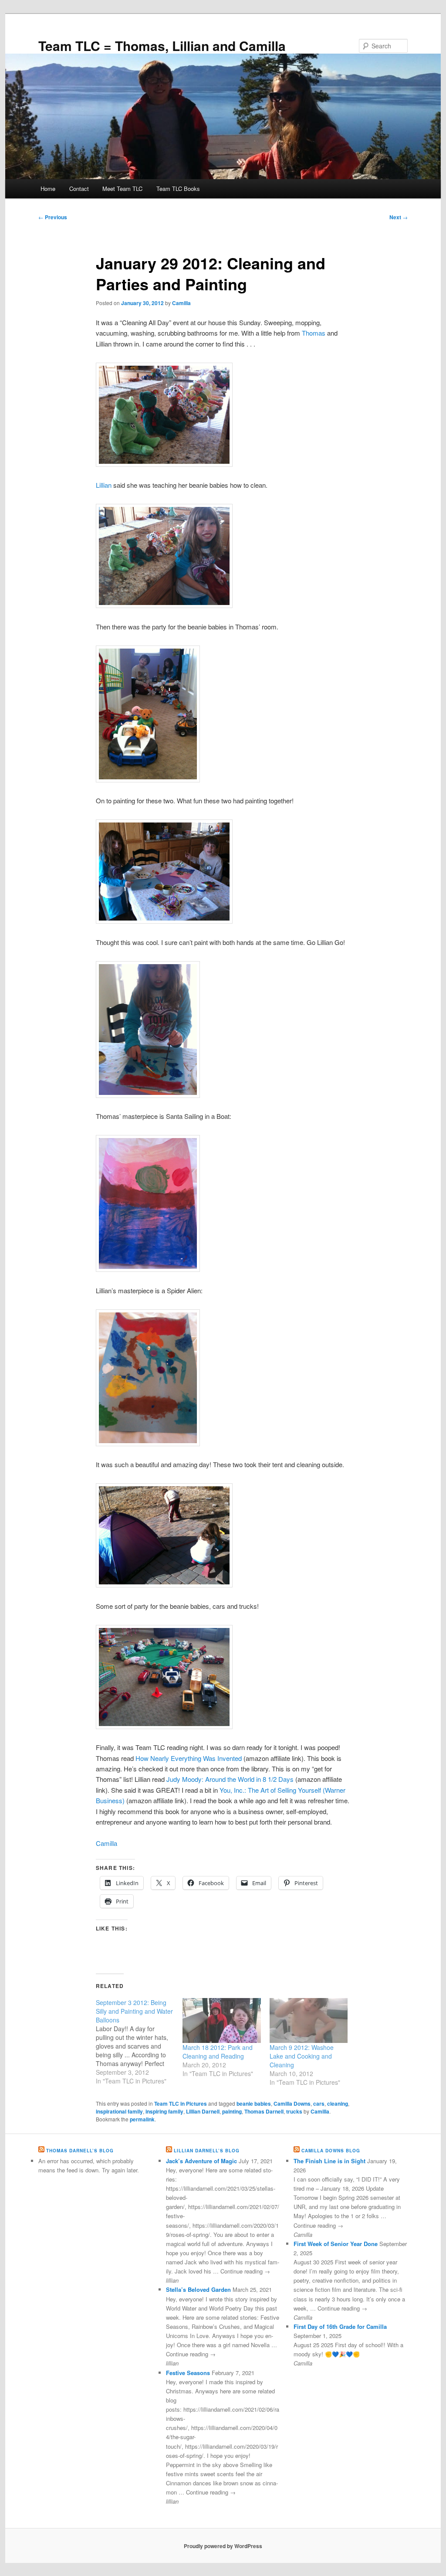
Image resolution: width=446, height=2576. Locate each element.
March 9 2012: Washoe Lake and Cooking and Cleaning (302, 2056)
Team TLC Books (178, 189)
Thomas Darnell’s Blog (80, 2151)
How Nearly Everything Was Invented (189, 1758)
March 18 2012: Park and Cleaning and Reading (218, 2052)
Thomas (314, 333)
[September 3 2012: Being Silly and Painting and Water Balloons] (139, 2042)
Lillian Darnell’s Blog (207, 2151)
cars (319, 2104)
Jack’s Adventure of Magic (201, 2161)
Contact (79, 189)
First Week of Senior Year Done (336, 2244)
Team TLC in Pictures (181, 2104)
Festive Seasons (188, 2373)
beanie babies (254, 2104)
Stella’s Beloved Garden (198, 2289)
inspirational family (119, 2111)
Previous (53, 217)
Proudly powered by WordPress (223, 2546)
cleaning (338, 2104)
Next (399, 217)
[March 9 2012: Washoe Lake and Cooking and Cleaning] (309, 2020)
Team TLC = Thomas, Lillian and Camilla (162, 46)
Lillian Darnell (203, 2111)
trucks (294, 2111)
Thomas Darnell (264, 2111)
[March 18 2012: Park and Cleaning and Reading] (221, 2020)
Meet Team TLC (122, 189)
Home (48, 189)
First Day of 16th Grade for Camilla (340, 2326)
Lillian (104, 485)
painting (232, 2111)
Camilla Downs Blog (331, 2151)
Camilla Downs (292, 2104)
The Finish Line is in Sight (329, 2161)
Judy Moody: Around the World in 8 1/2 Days (230, 1779)
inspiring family (164, 2111)
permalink (142, 2119)
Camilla (181, 303)
